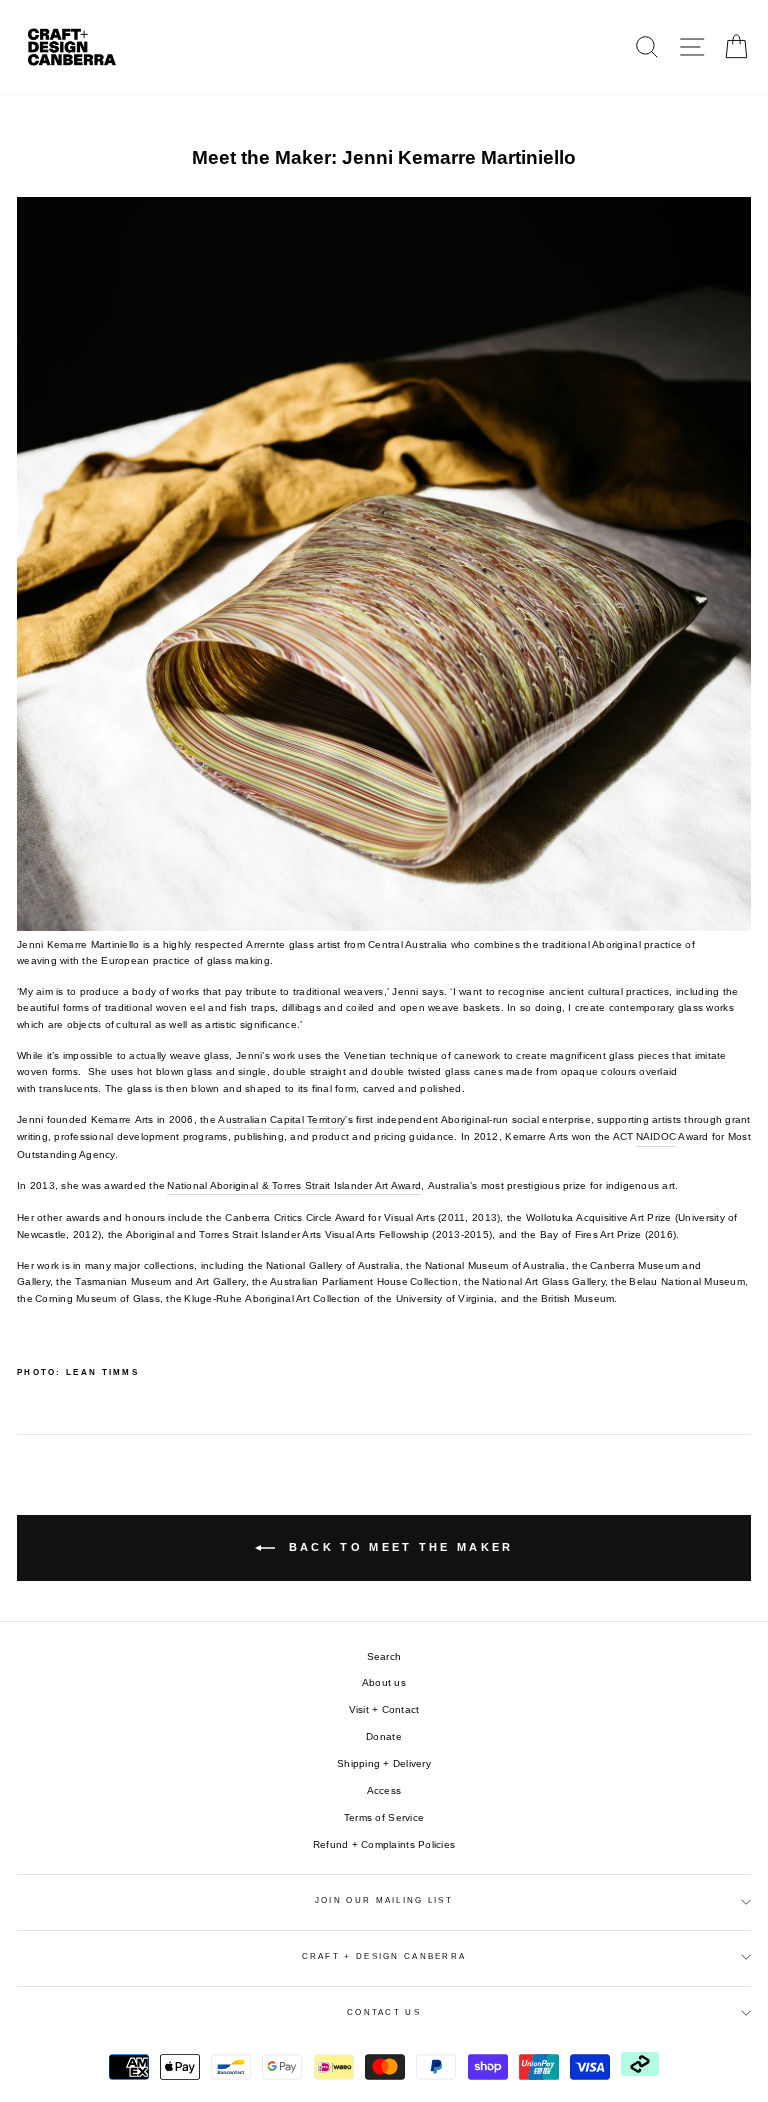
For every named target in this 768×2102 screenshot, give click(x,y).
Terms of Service (384, 1817)
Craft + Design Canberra (384, 1956)
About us (384, 1682)
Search (384, 1656)
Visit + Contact (384, 1709)
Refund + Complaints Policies (384, 1844)
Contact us (384, 2012)
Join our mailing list (384, 1900)
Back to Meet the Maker (398, 1547)
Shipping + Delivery (384, 1763)
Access (384, 1790)
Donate (384, 1736)
